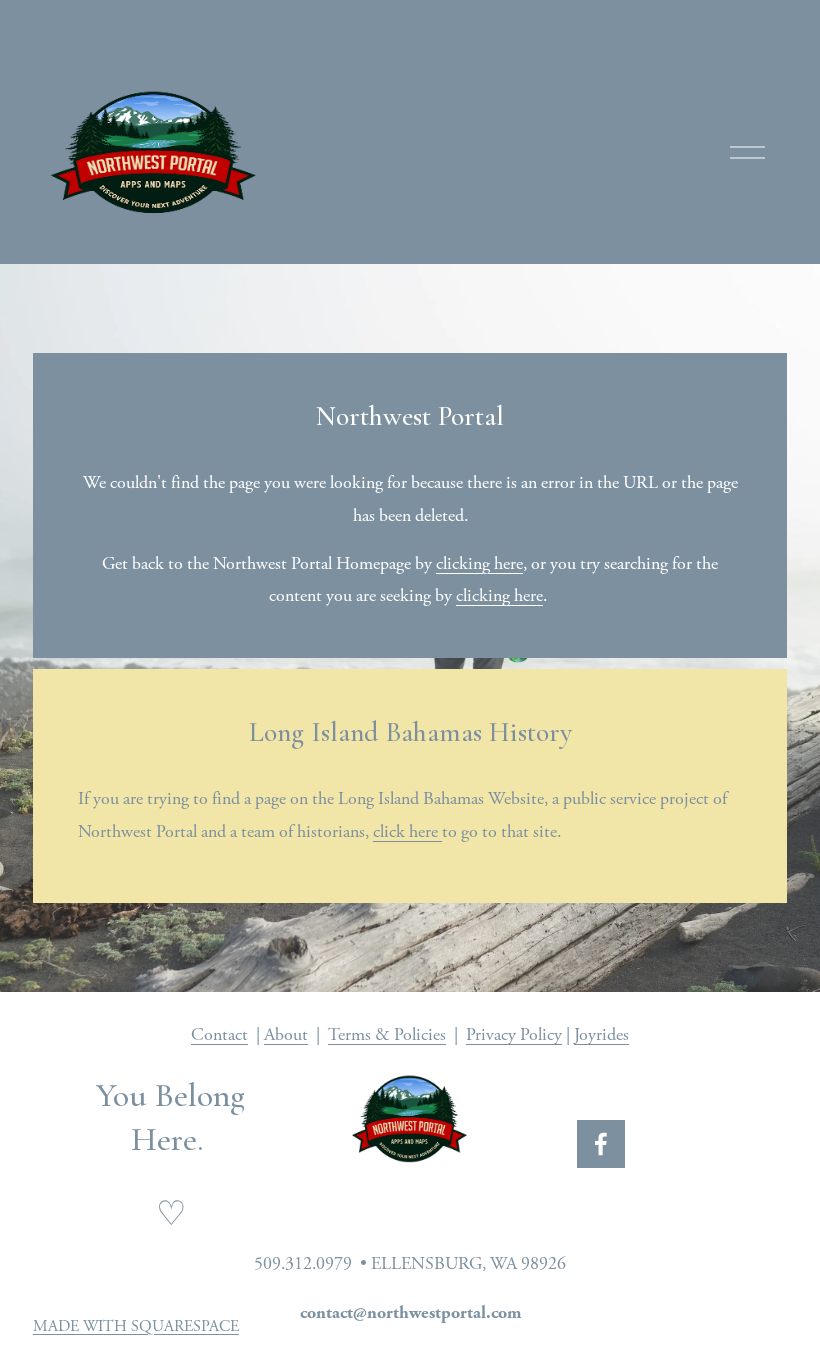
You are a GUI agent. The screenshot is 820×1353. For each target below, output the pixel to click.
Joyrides (601, 1035)
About (286, 1035)
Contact (219, 1035)
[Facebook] (601, 1144)
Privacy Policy (514, 1035)
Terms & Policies (387, 1035)
